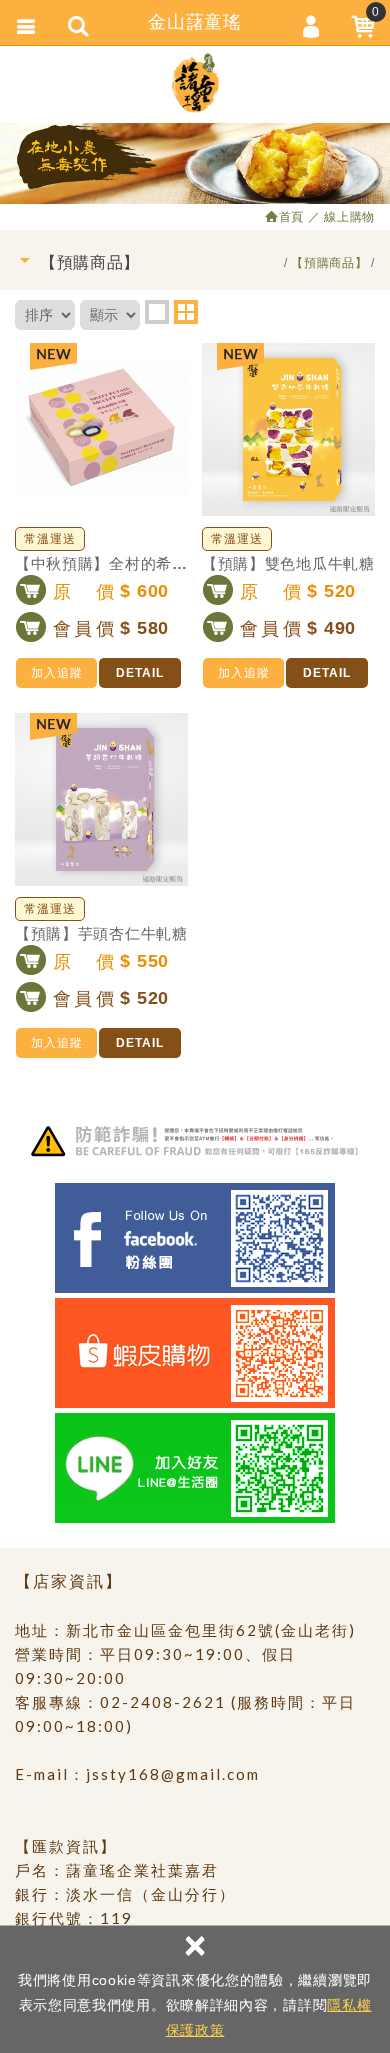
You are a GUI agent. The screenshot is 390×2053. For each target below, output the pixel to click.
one (157, 312)
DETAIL (140, 673)
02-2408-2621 (163, 1702)
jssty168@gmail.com (173, 1774)
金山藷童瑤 (195, 83)
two (186, 312)
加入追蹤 (57, 673)
